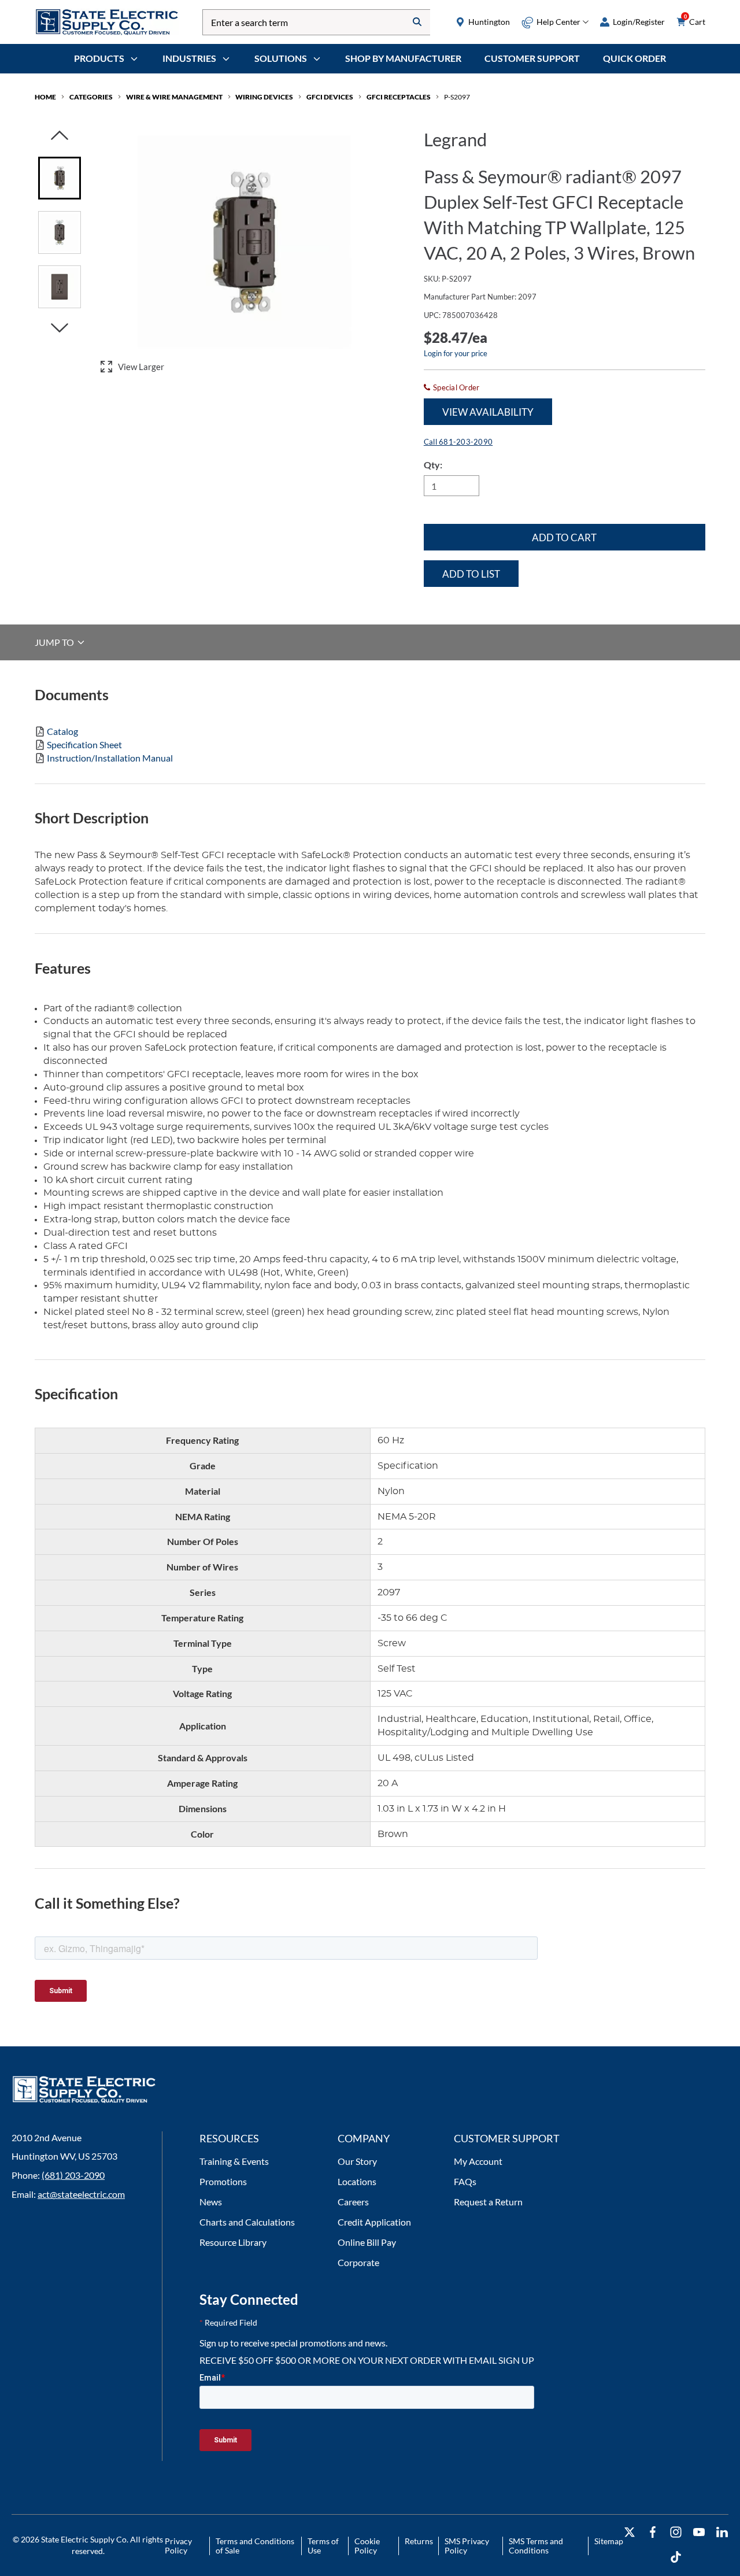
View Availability (488, 412)
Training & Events (234, 2161)
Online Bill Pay (367, 2242)
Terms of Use (323, 2546)
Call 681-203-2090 (458, 442)
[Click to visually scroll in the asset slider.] (60, 136)
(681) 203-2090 (73, 2175)
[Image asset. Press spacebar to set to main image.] (60, 178)
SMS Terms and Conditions (536, 2546)
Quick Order (634, 58)
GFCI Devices (330, 97)
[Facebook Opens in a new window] (653, 2532)
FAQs (465, 2181)
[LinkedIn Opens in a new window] (722, 2532)
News (211, 2202)
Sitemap (609, 2541)
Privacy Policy (178, 2546)
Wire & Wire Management (174, 97)
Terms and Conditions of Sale (255, 2546)
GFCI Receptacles (399, 97)
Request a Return (488, 2202)
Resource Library (233, 2242)
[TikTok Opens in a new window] (676, 2557)
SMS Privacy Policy (467, 2546)
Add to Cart (564, 537)
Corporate (358, 2262)
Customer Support (532, 58)
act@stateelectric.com (81, 2194)
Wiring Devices (264, 97)
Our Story (357, 2161)
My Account (478, 2161)
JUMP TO (55, 642)
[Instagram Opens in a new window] (676, 2532)
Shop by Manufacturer (403, 58)
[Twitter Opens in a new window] (630, 2532)
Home (45, 97)
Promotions (223, 2181)
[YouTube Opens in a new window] (699, 2532)
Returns (419, 2541)
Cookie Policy (367, 2546)
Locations (357, 2181)
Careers (353, 2202)
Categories (91, 97)
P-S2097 (457, 97)
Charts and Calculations (247, 2222)
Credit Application (374, 2222)
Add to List (471, 574)
